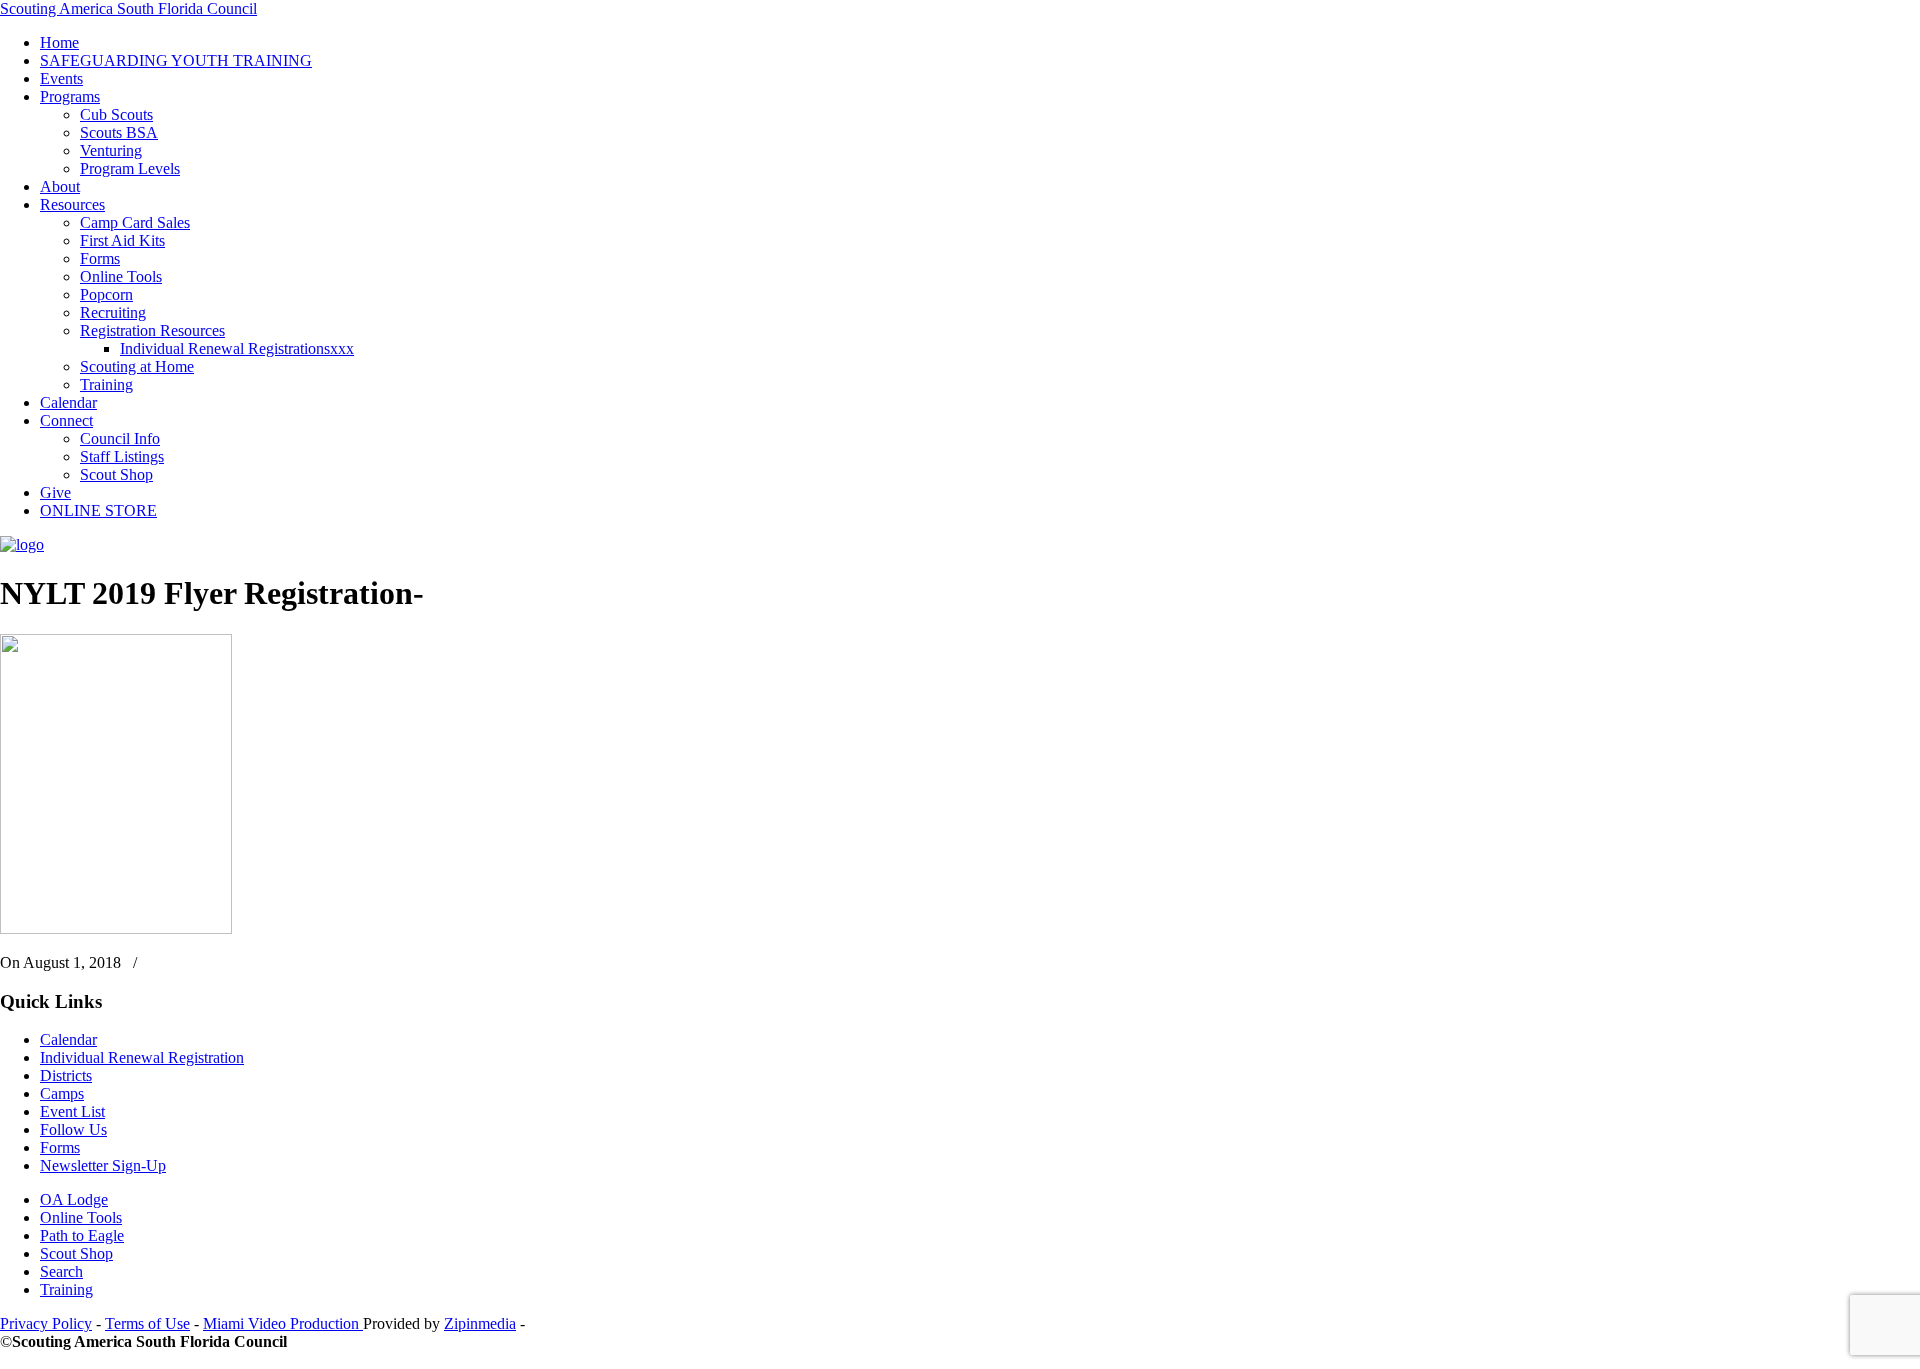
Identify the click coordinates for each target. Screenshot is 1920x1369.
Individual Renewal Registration (142, 1057)
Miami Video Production (283, 1323)
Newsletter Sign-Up (103, 1165)
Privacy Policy (46, 1323)
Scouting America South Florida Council (128, 8)
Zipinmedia (480, 1323)
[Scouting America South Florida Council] (22, 544)
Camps (62, 1093)
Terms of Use (147, 1323)
